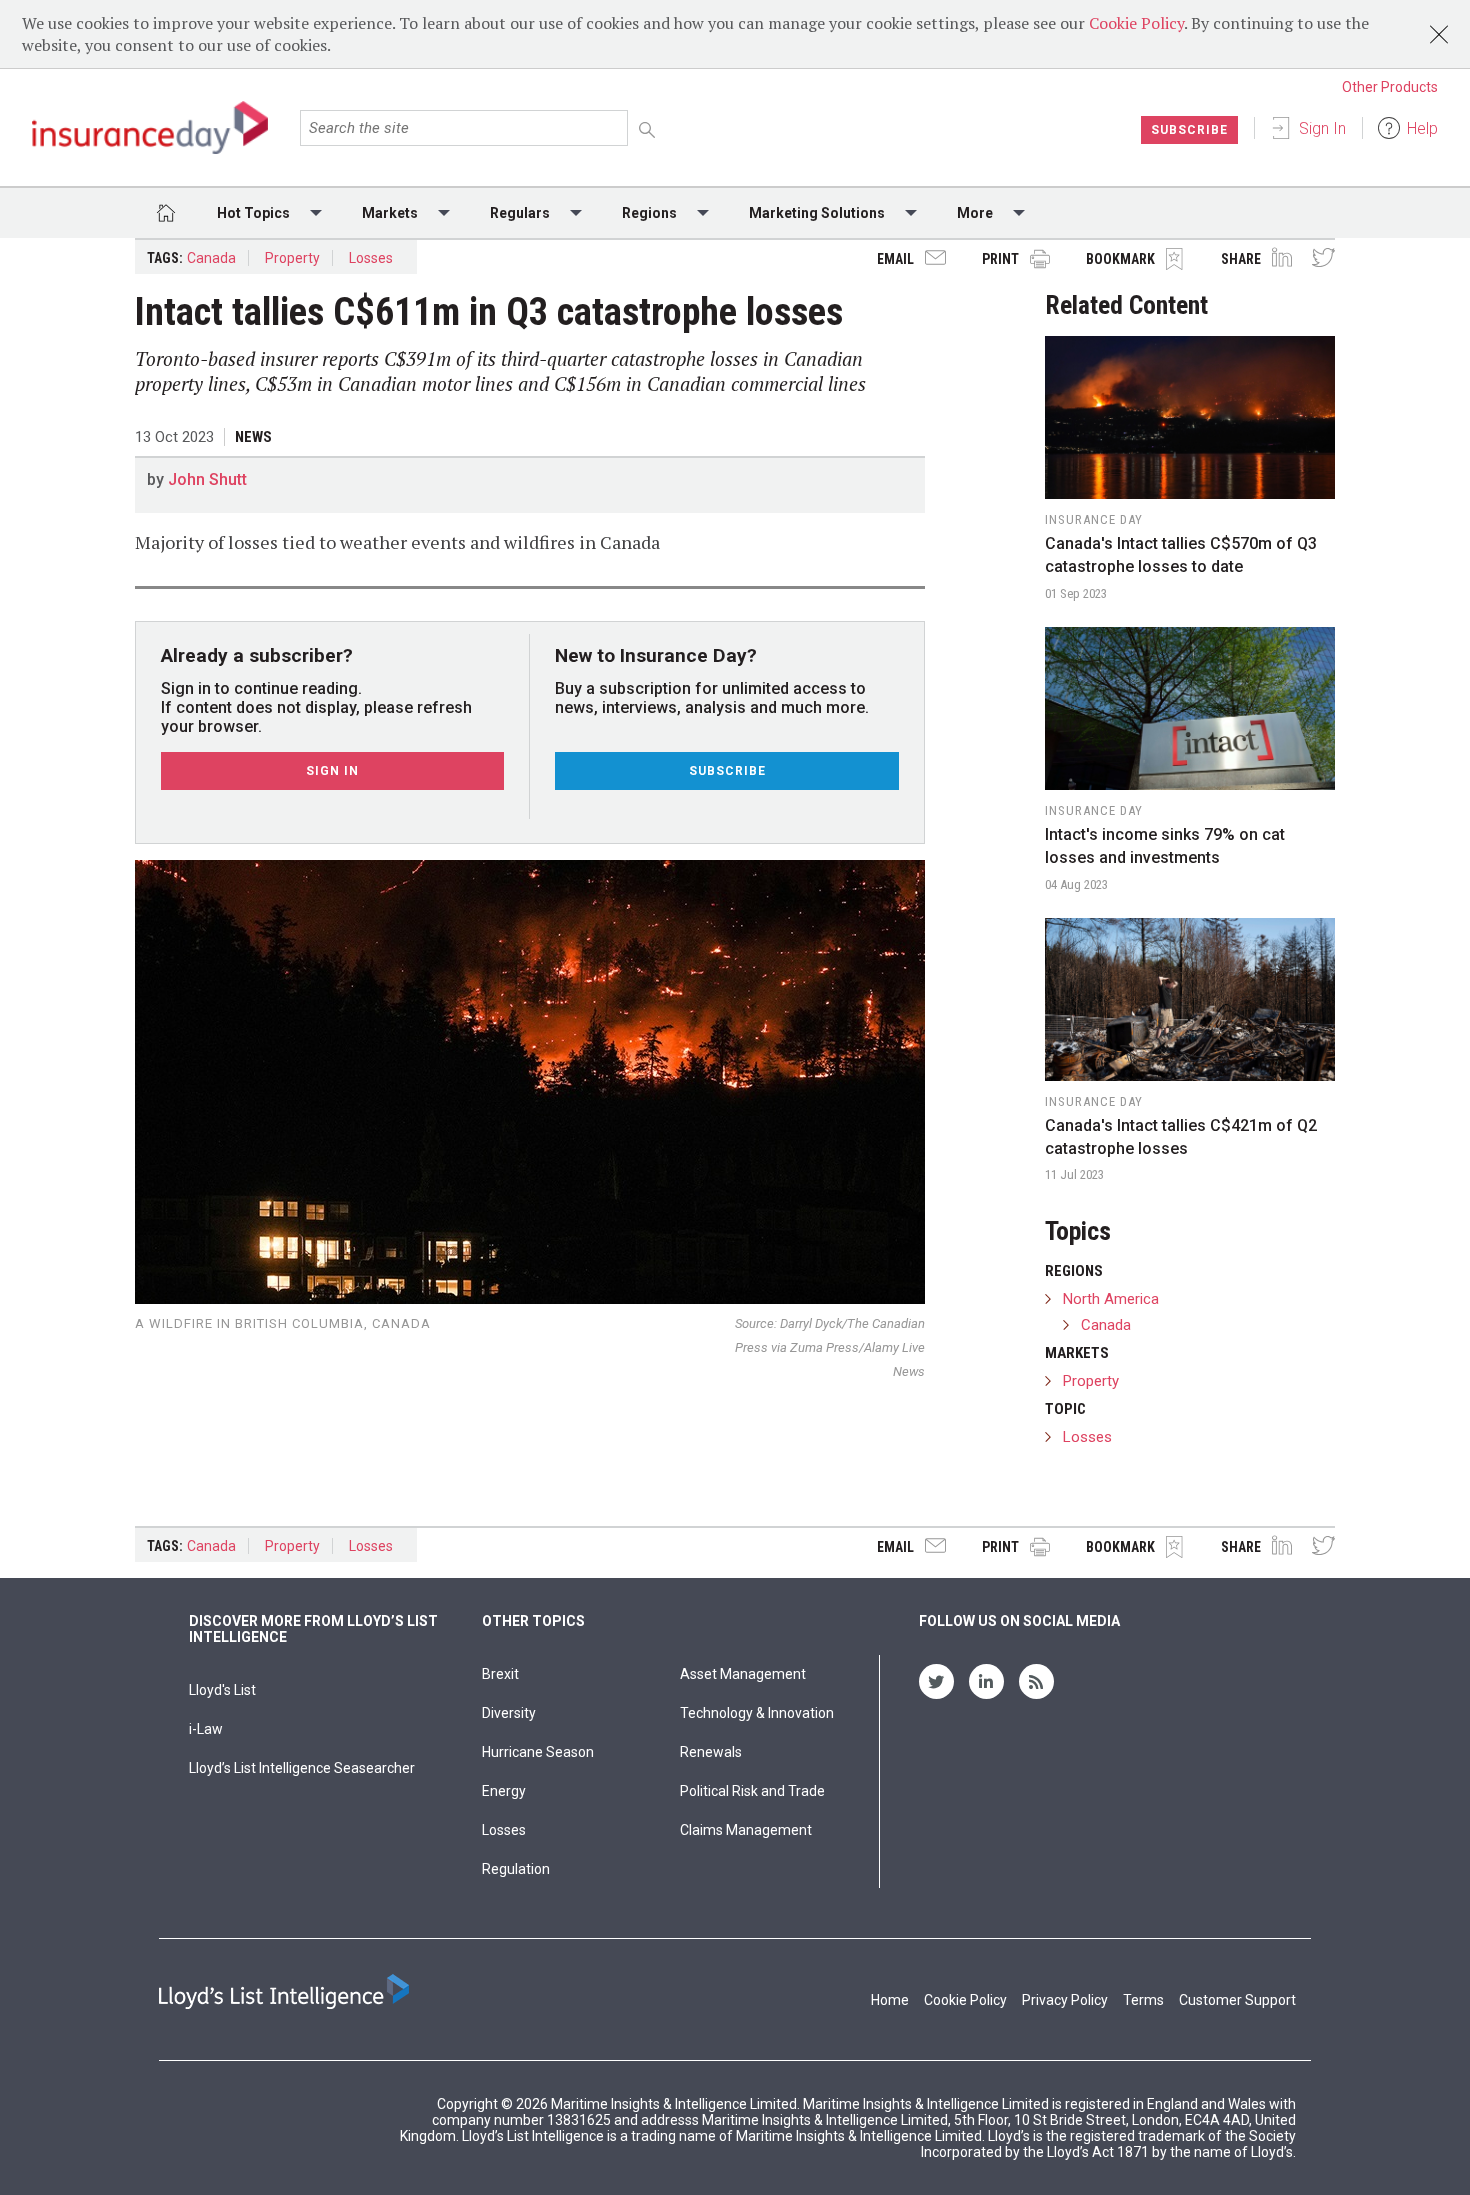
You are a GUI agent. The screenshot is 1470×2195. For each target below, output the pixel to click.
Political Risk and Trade (752, 1791)
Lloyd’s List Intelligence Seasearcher (302, 1768)
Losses (371, 258)
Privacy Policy (1065, 2000)
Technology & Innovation (757, 1713)
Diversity (509, 1713)
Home (890, 2000)
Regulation (516, 1869)
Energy (504, 1791)
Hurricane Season (538, 1752)
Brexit (500, 1674)
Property (292, 258)
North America (1111, 1299)
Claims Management (746, 1830)
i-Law (206, 1729)
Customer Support (1237, 2000)
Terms (1143, 2000)
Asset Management (743, 1674)
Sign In (1322, 128)
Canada (211, 258)
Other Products (1390, 87)
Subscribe (1189, 130)
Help (1422, 128)
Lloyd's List (222, 1690)
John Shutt (207, 479)
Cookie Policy (1136, 23)
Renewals (711, 1752)
